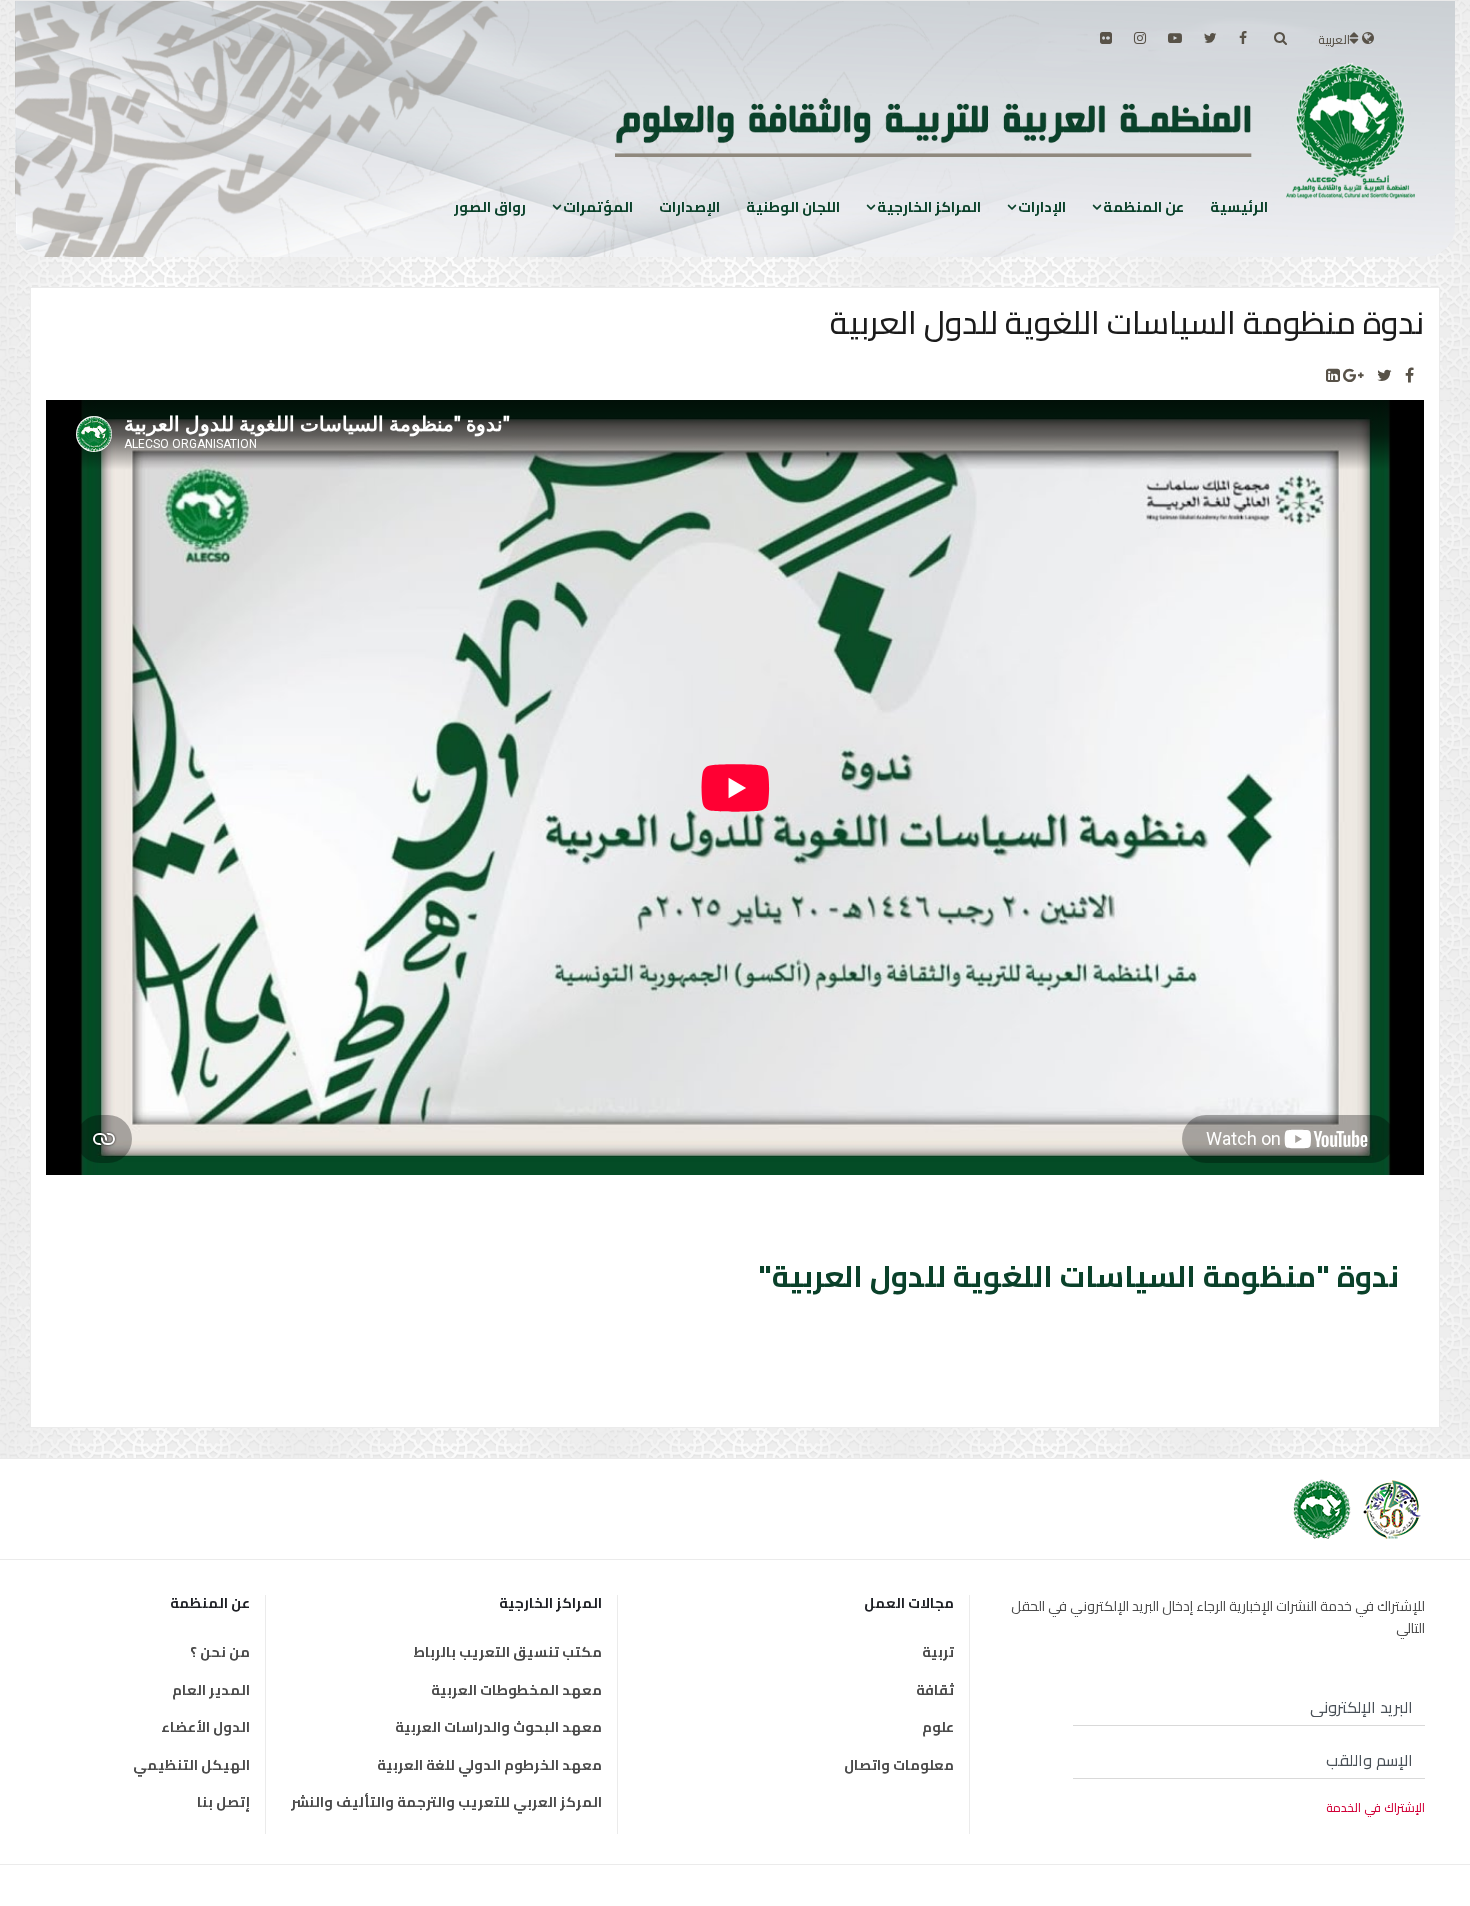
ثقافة (935, 1690)
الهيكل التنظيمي (191, 1765)
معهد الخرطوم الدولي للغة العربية (489, 1765)
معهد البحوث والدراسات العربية (498, 1727)
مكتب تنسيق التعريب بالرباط (507, 1652)
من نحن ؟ (220, 1652)
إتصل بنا (223, 1802)
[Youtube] (1175, 38)
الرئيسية (1239, 206)
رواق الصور (490, 206)
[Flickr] (1106, 38)
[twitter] (1210, 38)
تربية (938, 1652)
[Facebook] (1409, 375)
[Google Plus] (1353, 375)
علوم (938, 1727)
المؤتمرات (598, 206)
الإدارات (1042, 206)
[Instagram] (1140, 38)
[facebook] (1243, 38)
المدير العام (211, 1690)
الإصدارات (689, 206)
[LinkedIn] (1333, 375)
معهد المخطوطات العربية (516, 1690)
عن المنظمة (1143, 206)
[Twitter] (1384, 375)
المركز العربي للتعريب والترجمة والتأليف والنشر (446, 1802)
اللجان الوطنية (793, 206)
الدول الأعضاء (205, 1727)
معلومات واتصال (899, 1765)
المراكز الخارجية (929, 206)
